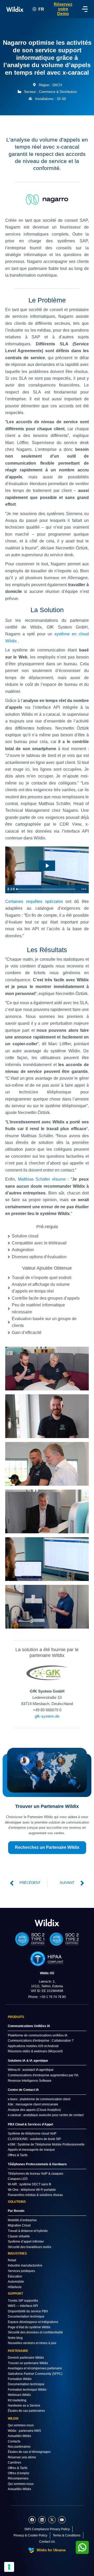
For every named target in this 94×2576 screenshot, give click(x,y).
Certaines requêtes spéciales (34, 901)
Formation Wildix (20, 2379)
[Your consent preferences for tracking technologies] (9, 2567)
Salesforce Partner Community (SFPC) (35, 2374)
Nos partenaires (19, 2447)
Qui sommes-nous (21, 2425)
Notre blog (15, 2338)
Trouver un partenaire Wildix (28, 2363)
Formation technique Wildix (27, 2390)
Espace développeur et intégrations (33, 2322)
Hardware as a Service (24, 2406)
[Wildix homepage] (15, 9)
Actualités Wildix (19, 2436)
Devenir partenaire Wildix (26, 2358)
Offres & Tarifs (18, 2468)
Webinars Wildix (19, 2395)
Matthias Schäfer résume (42, 1179)
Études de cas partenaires (26, 2411)
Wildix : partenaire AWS (24, 2431)
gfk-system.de (47, 1716)
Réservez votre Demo (63, 9)
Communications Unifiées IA (29, 2026)
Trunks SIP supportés (23, 2301)
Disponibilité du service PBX (28, 2311)
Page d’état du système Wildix (29, 2327)
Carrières (14, 2463)
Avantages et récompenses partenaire (35, 2368)
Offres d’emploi (19, 2473)
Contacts (14, 2441)
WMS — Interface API (23, 2306)
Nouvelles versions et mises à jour (32, 2343)
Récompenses (18, 2478)
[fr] (47, 1923)
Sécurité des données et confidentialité (35, 2332)
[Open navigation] (85, 9)
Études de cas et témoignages (29, 2452)
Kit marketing (17, 2400)
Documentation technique (26, 2316)
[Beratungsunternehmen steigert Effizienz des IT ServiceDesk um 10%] (47, 1369)
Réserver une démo (22, 2457)
